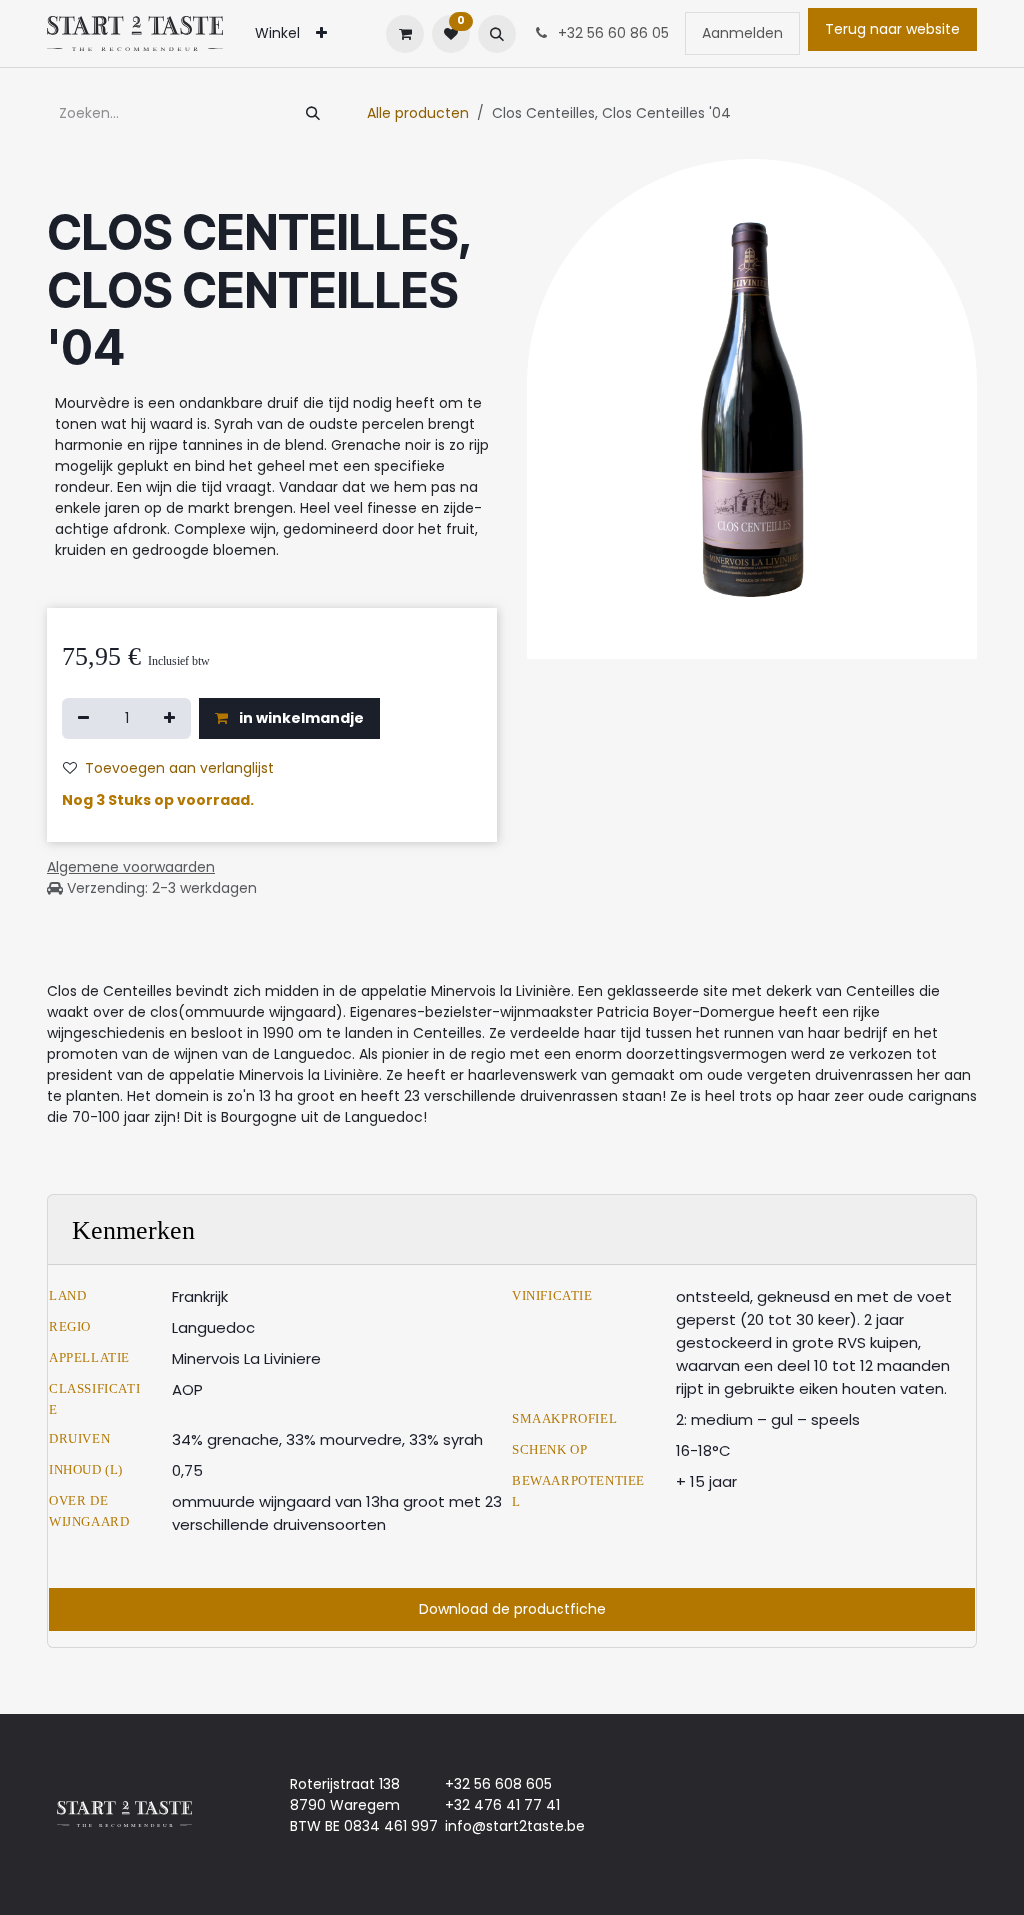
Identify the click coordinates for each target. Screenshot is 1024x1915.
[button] (497, 34)
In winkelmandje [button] (300, 718)
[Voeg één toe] (169, 718)
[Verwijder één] (83, 718)
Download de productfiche (512, 1609)
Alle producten (418, 113)
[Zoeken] (313, 113)
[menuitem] (277, 33)
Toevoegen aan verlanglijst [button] (179, 768)
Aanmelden (742, 33)
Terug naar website (892, 29)
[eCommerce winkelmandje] (405, 34)
